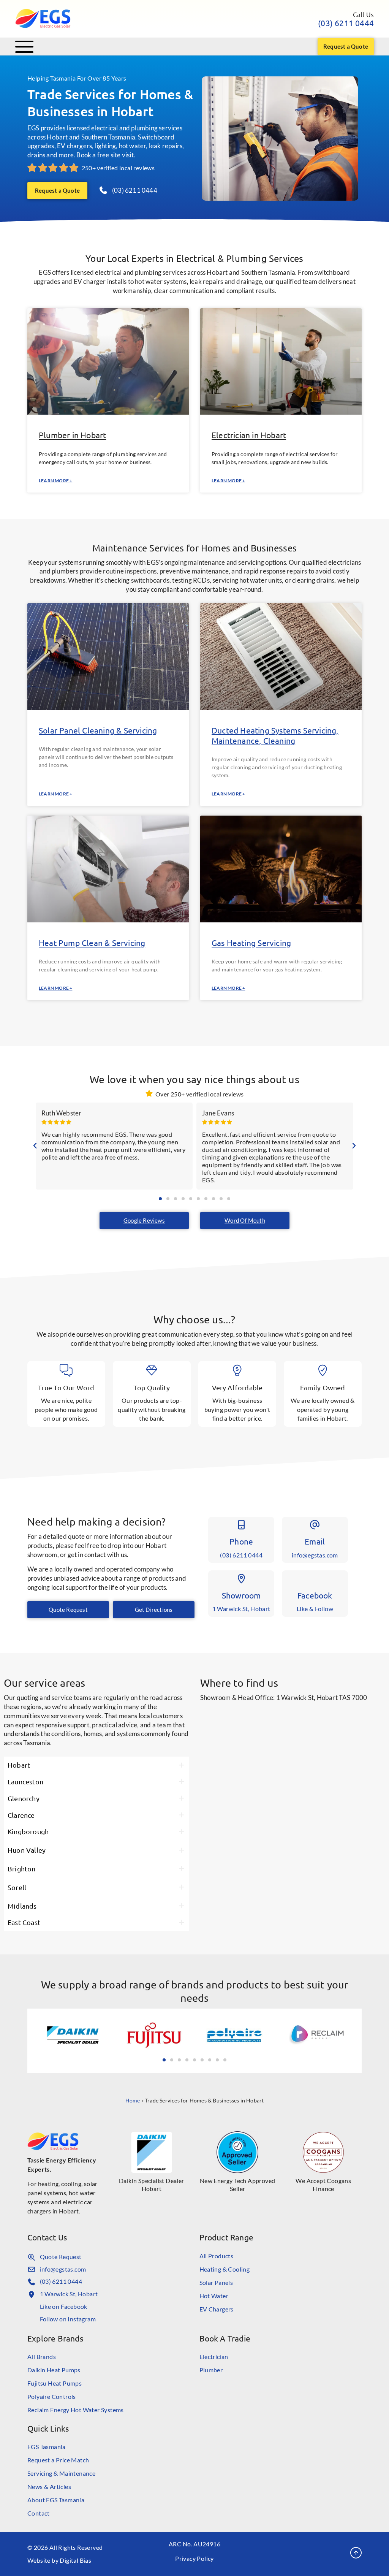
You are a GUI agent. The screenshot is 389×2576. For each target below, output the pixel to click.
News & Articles (49, 2486)
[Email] (315, 1525)
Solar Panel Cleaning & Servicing (98, 730)
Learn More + (55, 481)
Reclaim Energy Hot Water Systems (76, 2410)
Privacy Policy (194, 2558)
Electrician (214, 2357)
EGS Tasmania (47, 2447)
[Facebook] (315, 1579)
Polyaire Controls (52, 2396)
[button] (35, 1146)
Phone (241, 1541)
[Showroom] (241, 1579)
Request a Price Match (58, 2460)
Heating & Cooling (225, 2269)
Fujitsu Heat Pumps (55, 2383)
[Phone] (241, 1525)
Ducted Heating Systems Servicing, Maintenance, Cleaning (275, 735)
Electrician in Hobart (249, 435)
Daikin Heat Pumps (54, 2370)
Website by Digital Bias (59, 2560)
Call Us (363, 14)
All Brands (42, 2357)
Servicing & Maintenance (61, 2473)
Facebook (315, 1595)
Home (133, 2100)
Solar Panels (216, 2282)
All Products (217, 2256)
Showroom (241, 1595)
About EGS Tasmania (56, 2500)
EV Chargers (217, 2309)
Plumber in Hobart (72, 435)
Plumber (211, 2370)
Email (315, 1541)
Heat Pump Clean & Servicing (92, 943)
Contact (39, 2513)
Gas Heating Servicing (251, 943)
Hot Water (214, 2296)
